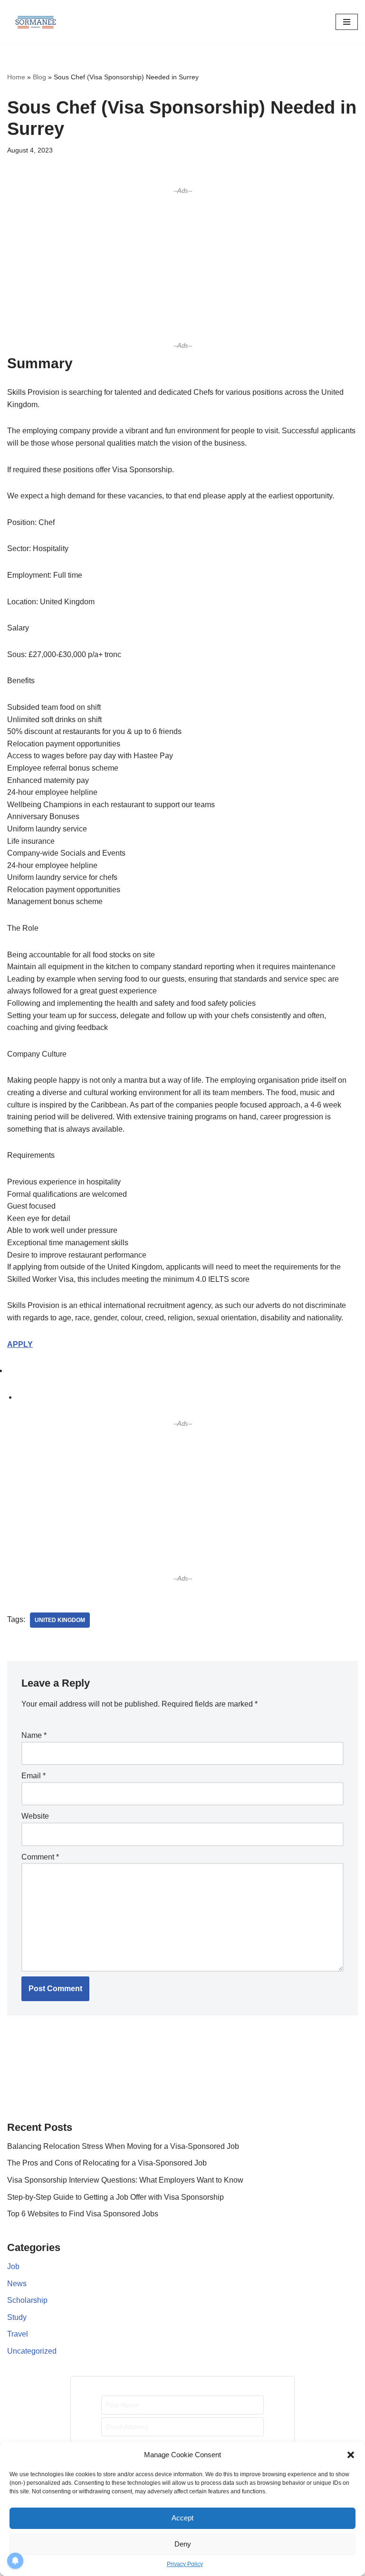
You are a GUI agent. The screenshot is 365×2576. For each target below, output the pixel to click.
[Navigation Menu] (347, 22)
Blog (39, 77)
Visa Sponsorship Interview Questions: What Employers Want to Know (125, 2180)
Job (13, 2266)
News (17, 2284)
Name (34, 1735)
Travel (18, 2334)
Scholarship (27, 2300)
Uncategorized (32, 2351)
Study (17, 2317)
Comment (40, 1857)
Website (35, 1816)
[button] (351, 2455)
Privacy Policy (185, 2564)
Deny (183, 2544)
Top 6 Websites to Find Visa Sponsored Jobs (83, 2214)
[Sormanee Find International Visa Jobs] (36, 22)
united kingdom (60, 1620)
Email (34, 1776)
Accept (182, 2518)
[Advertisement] (182, 268)
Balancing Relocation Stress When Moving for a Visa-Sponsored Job (123, 2146)
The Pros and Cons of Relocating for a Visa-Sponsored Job (107, 2163)
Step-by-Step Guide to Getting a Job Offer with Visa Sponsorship (115, 2197)
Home (16, 77)
